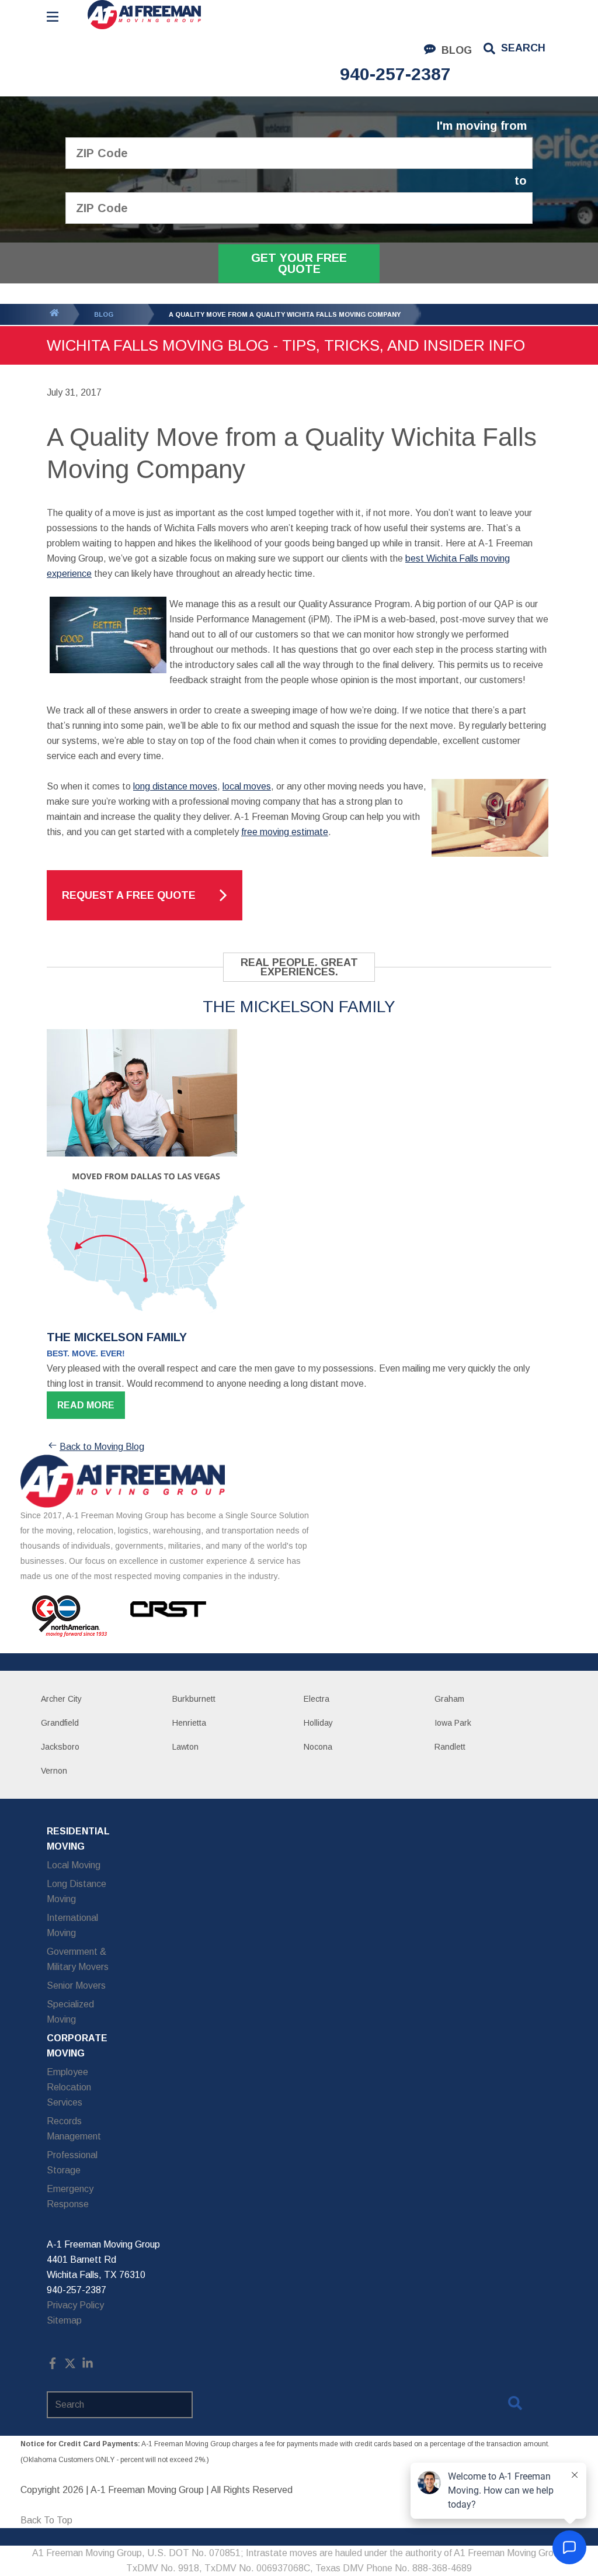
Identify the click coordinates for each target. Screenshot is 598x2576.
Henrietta (189, 1723)
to (521, 181)
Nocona (318, 1747)
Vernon (54, 1771)
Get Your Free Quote (299, 263)
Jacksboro (60, 1747)
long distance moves (175, 786)
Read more (86, 1405)
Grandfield (60, 1723)
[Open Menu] (53, 17)
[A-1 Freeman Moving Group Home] (144, 15)
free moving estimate (285, 832)
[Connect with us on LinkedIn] (88, 2366)
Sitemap (64, 2320)
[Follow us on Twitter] (70, 2366)
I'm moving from (482, 126)
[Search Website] (515, 2405)
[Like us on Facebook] (53, 2366)
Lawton (185, 1747)
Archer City (61, 1699)
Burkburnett (194, 1699)
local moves (247, 786)
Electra (317, 1699)
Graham (449, 1699)
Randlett (450, 1747)
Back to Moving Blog (102, 1447)
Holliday (318, 1723)
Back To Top (46, 2520)
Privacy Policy (75, 2305)
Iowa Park (453, 1723)
